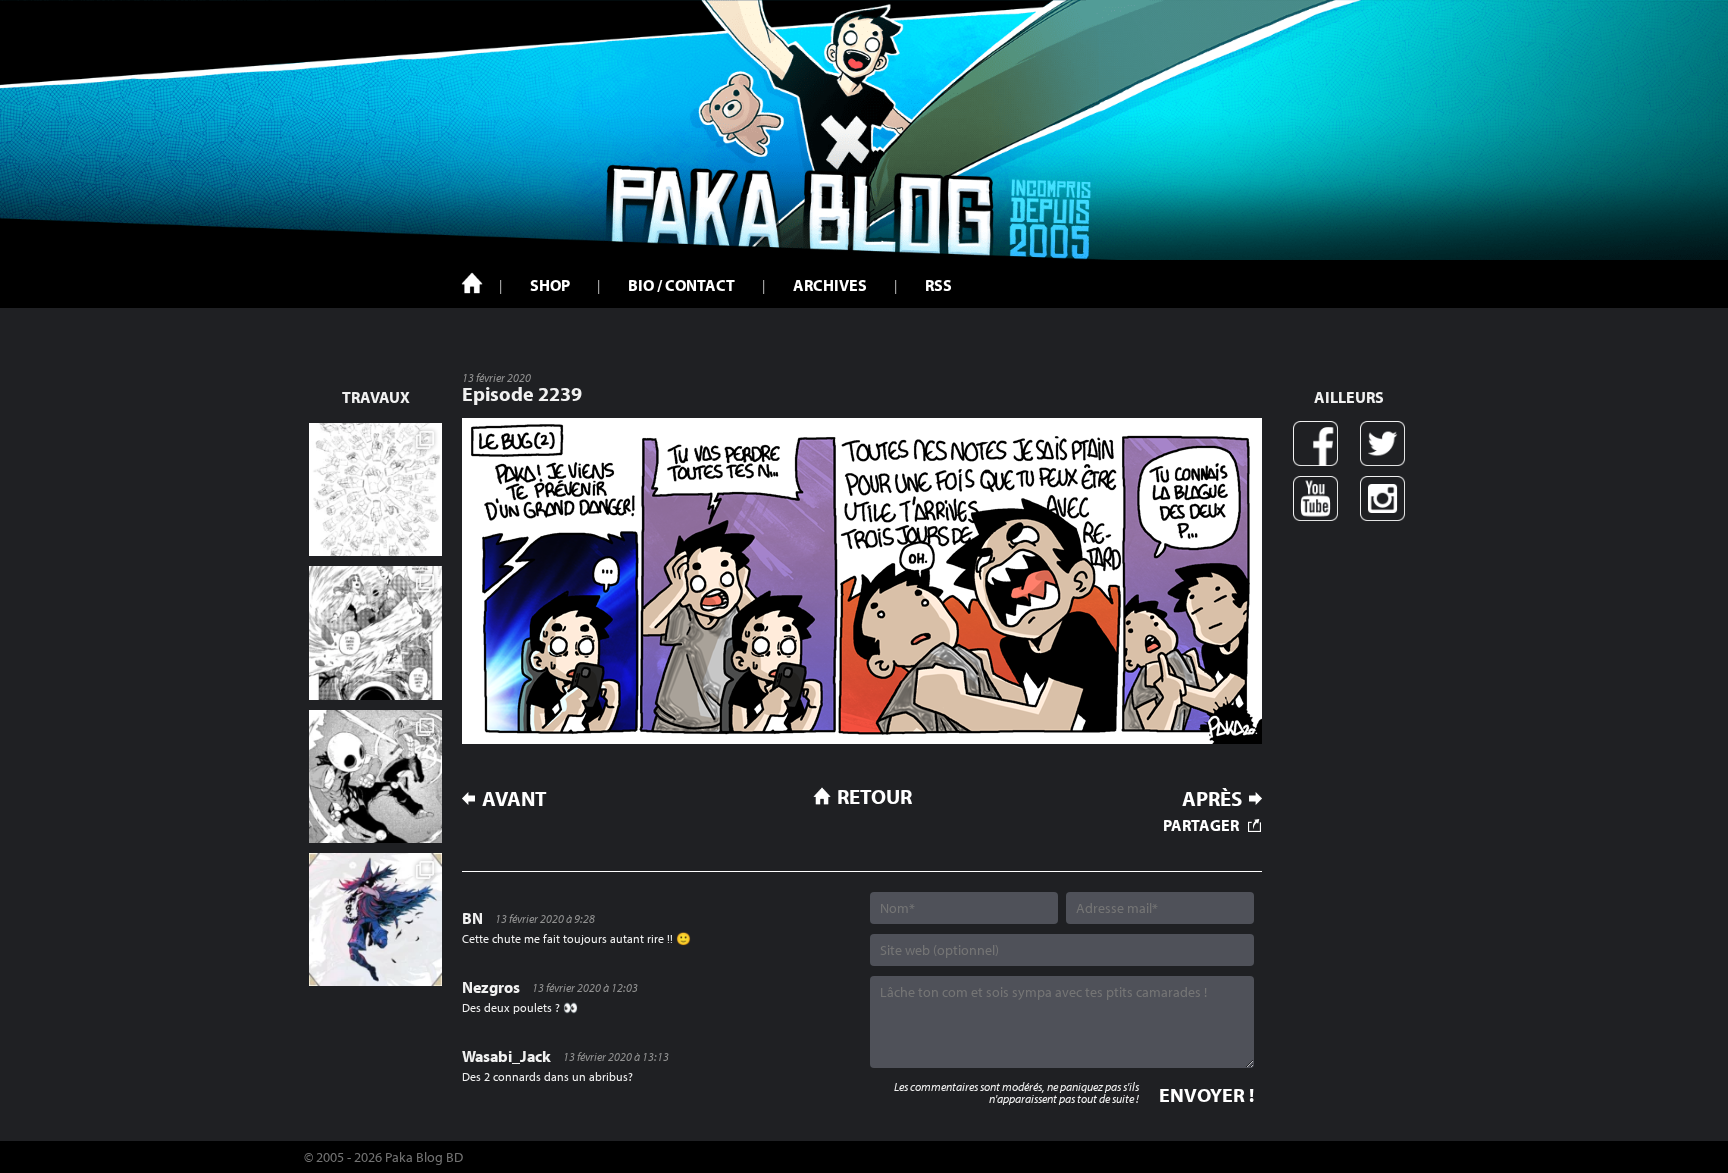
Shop (550, 285)
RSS (938, 285)
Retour (874, 796)
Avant (514, 798)
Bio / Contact (681, 285)
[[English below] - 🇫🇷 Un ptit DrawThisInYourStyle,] (375, 776)
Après (1212, 798)
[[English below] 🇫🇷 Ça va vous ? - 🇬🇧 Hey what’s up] (375, 489)
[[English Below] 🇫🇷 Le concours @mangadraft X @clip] (375, 632)
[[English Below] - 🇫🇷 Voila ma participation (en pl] (375, 919)
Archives (830, 285)
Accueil (472, 283)
